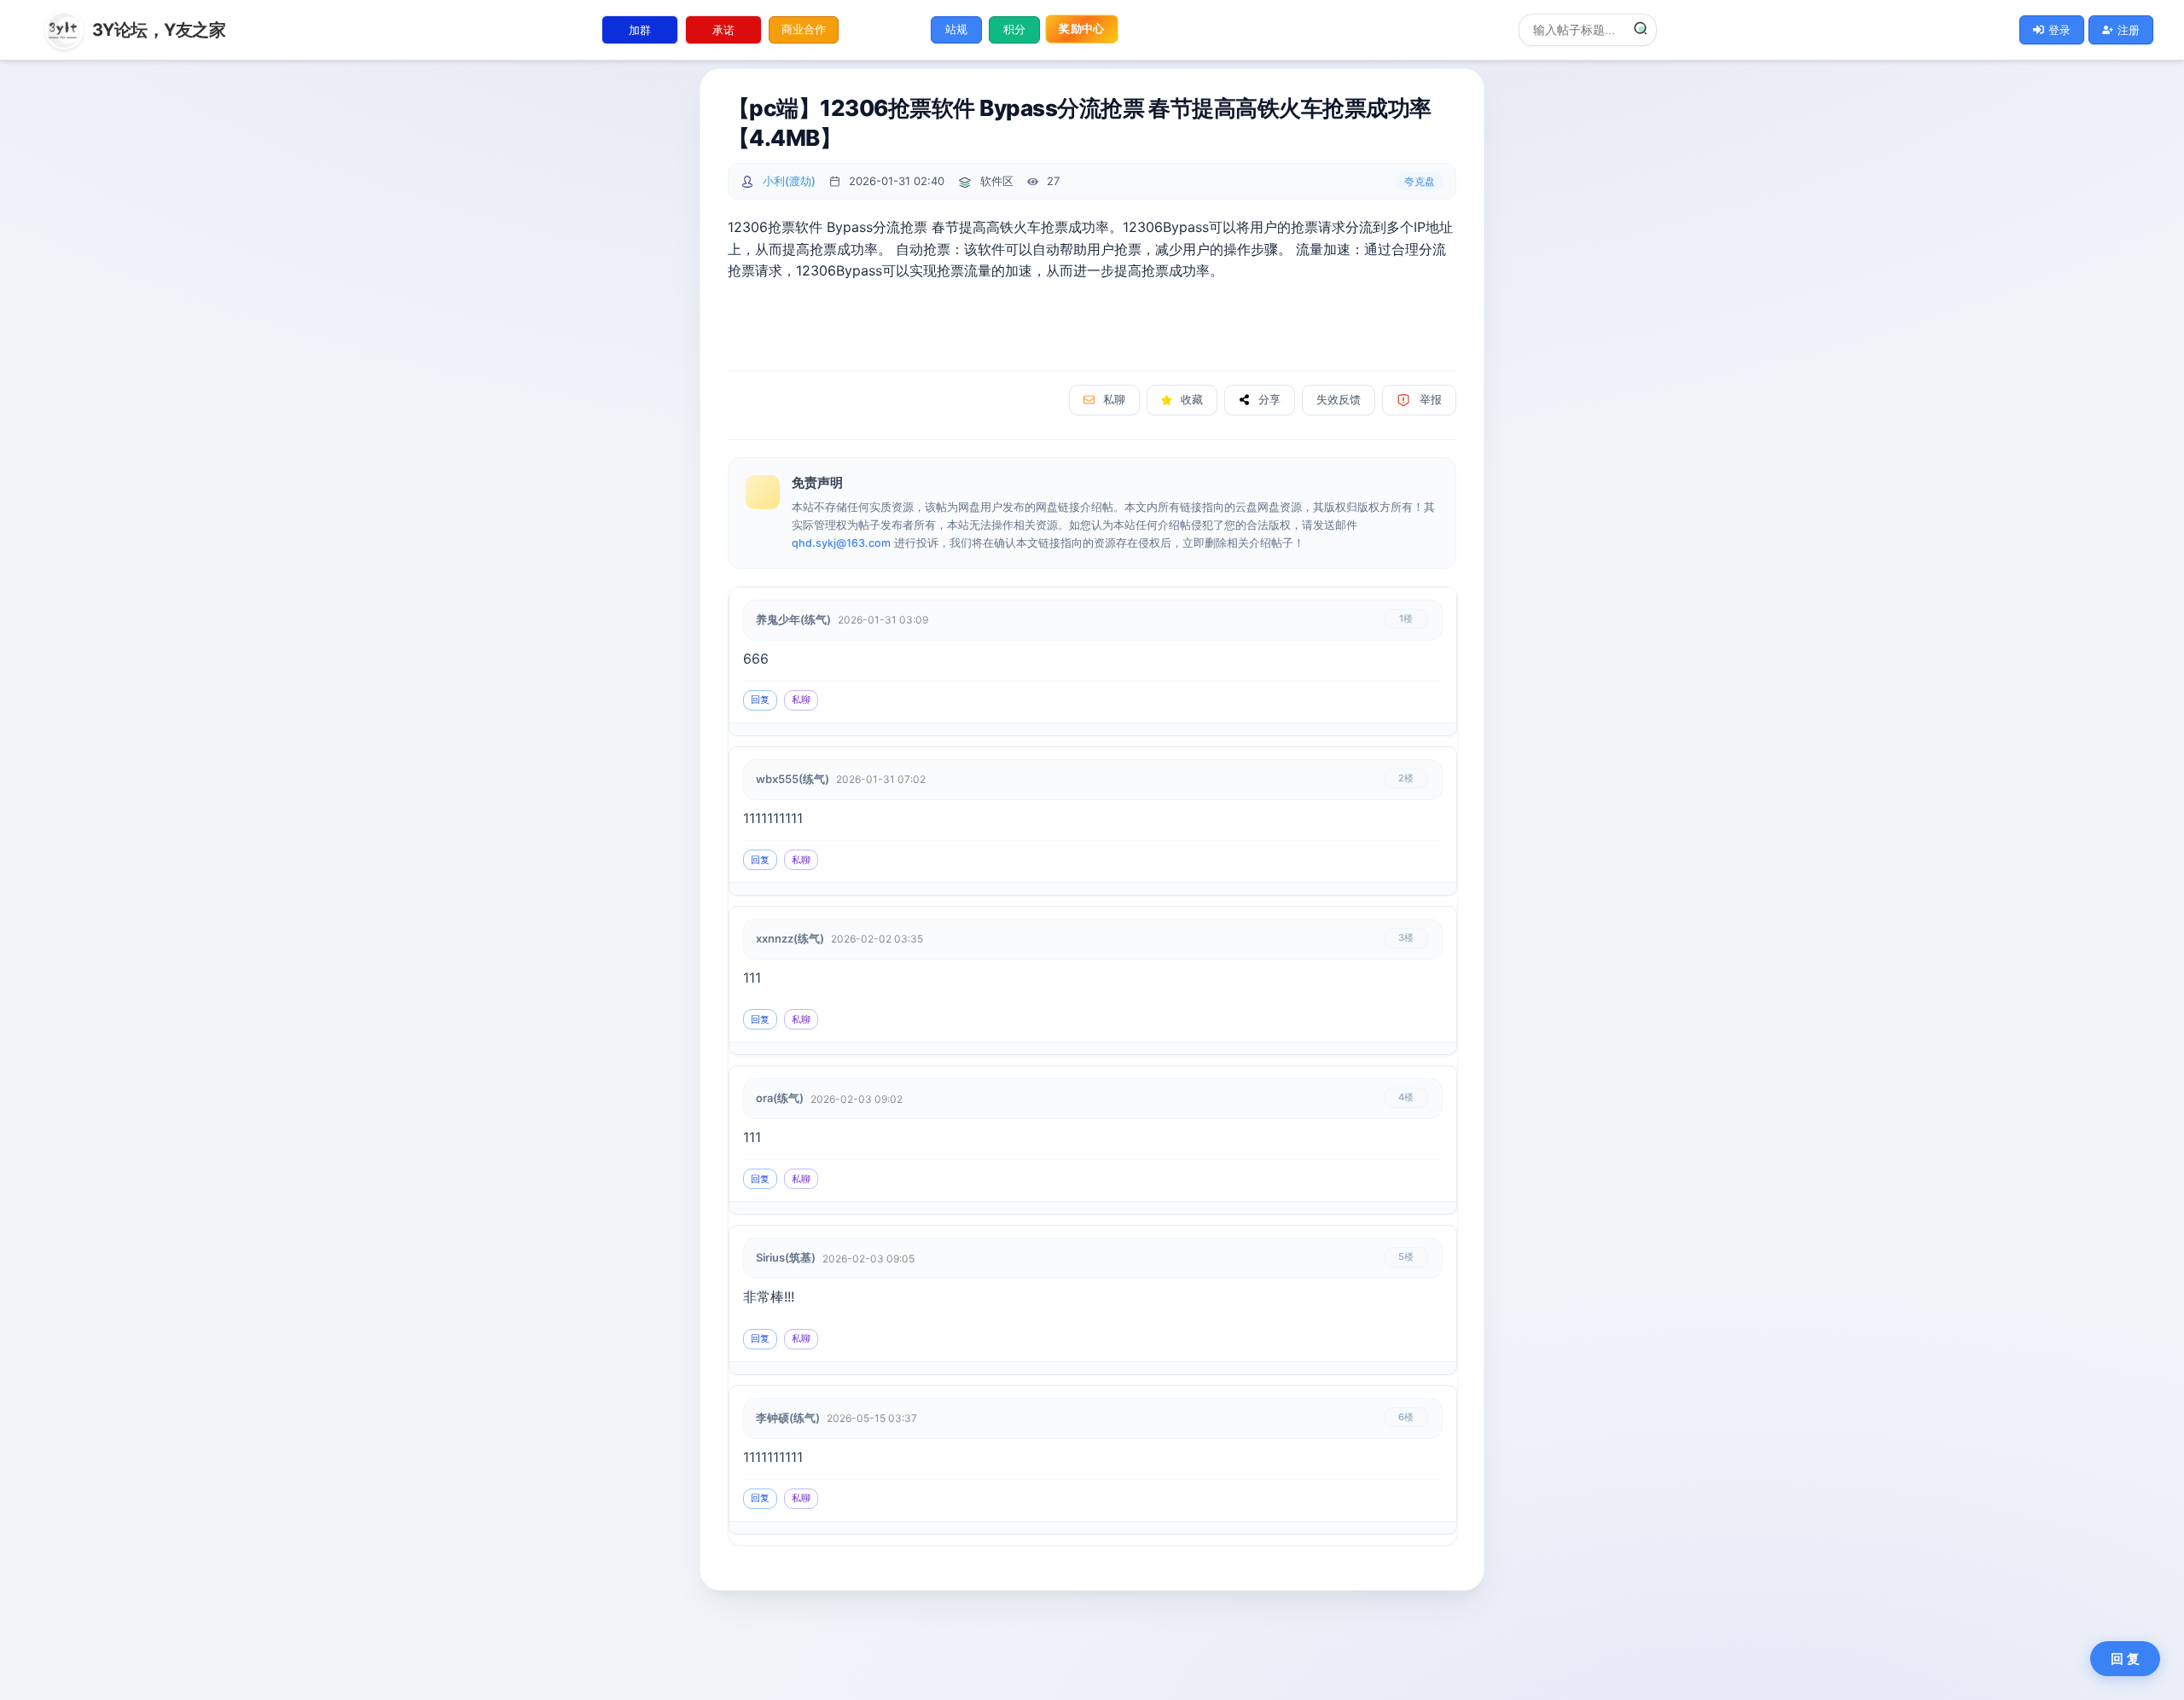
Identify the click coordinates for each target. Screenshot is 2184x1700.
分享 (1269, 400)
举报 (1431, 400)
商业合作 (804, 29)
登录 (2059, 30)
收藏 (1192, 400)
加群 (640, 30)
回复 (760, 699)
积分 (1014, 29)
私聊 (1114, 400)
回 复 (2125, 1659)
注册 (2129, 30)
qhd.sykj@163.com (841, 543)
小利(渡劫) (789, 181)
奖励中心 (1081, 29)
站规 (956, 29)
